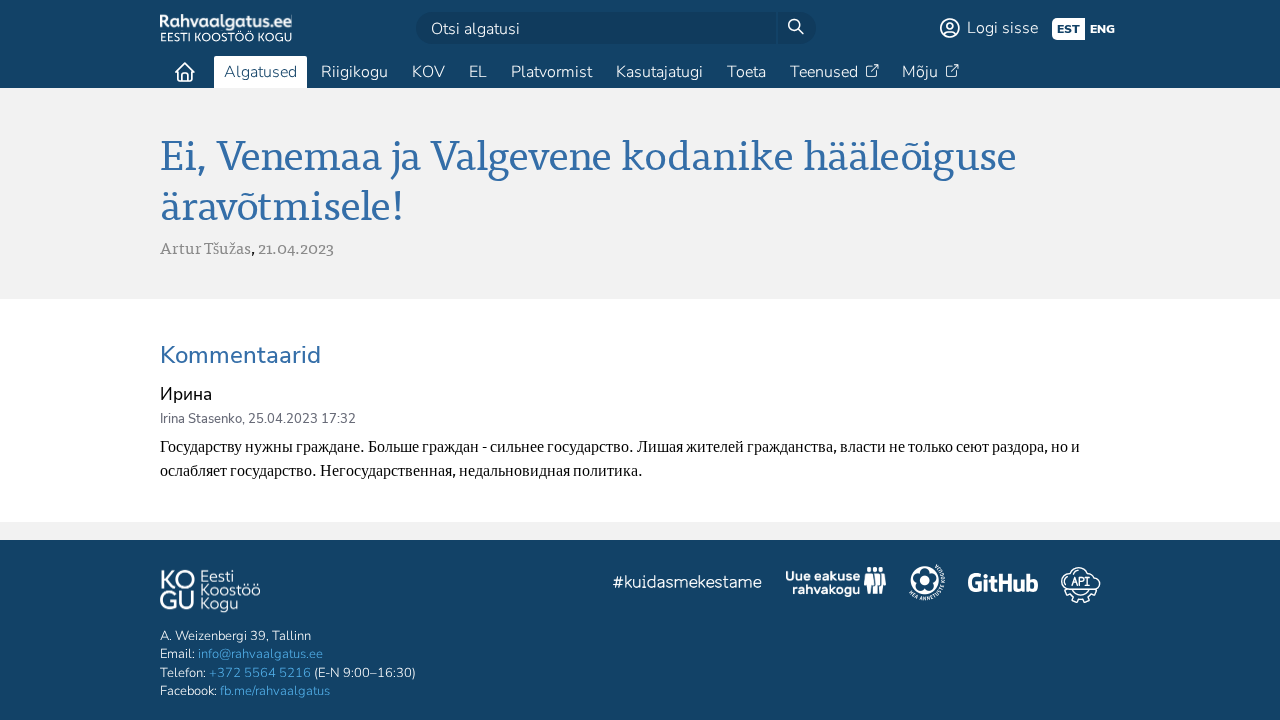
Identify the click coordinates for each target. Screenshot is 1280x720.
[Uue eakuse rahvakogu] (836, 585)
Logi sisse (1002, 28)
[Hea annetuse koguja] (927, 585)
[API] (1080, 585)
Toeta (746, 72)
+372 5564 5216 (260, 673)
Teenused (824, 72)
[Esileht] (185, 72)
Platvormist (551, 72)
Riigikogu (354, 72)
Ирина (186, 394)
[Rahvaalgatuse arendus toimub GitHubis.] (1003, 585)
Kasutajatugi (659, 72)
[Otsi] (796, 28)
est (1068, 29)
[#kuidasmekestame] (688, 584)
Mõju (920, 72)
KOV (428, 72)
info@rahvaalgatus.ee (260, 654)
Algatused (260, 72)
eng (1102, 29)
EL (478, 72)
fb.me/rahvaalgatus (275, 691)
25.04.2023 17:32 (302, 419)
